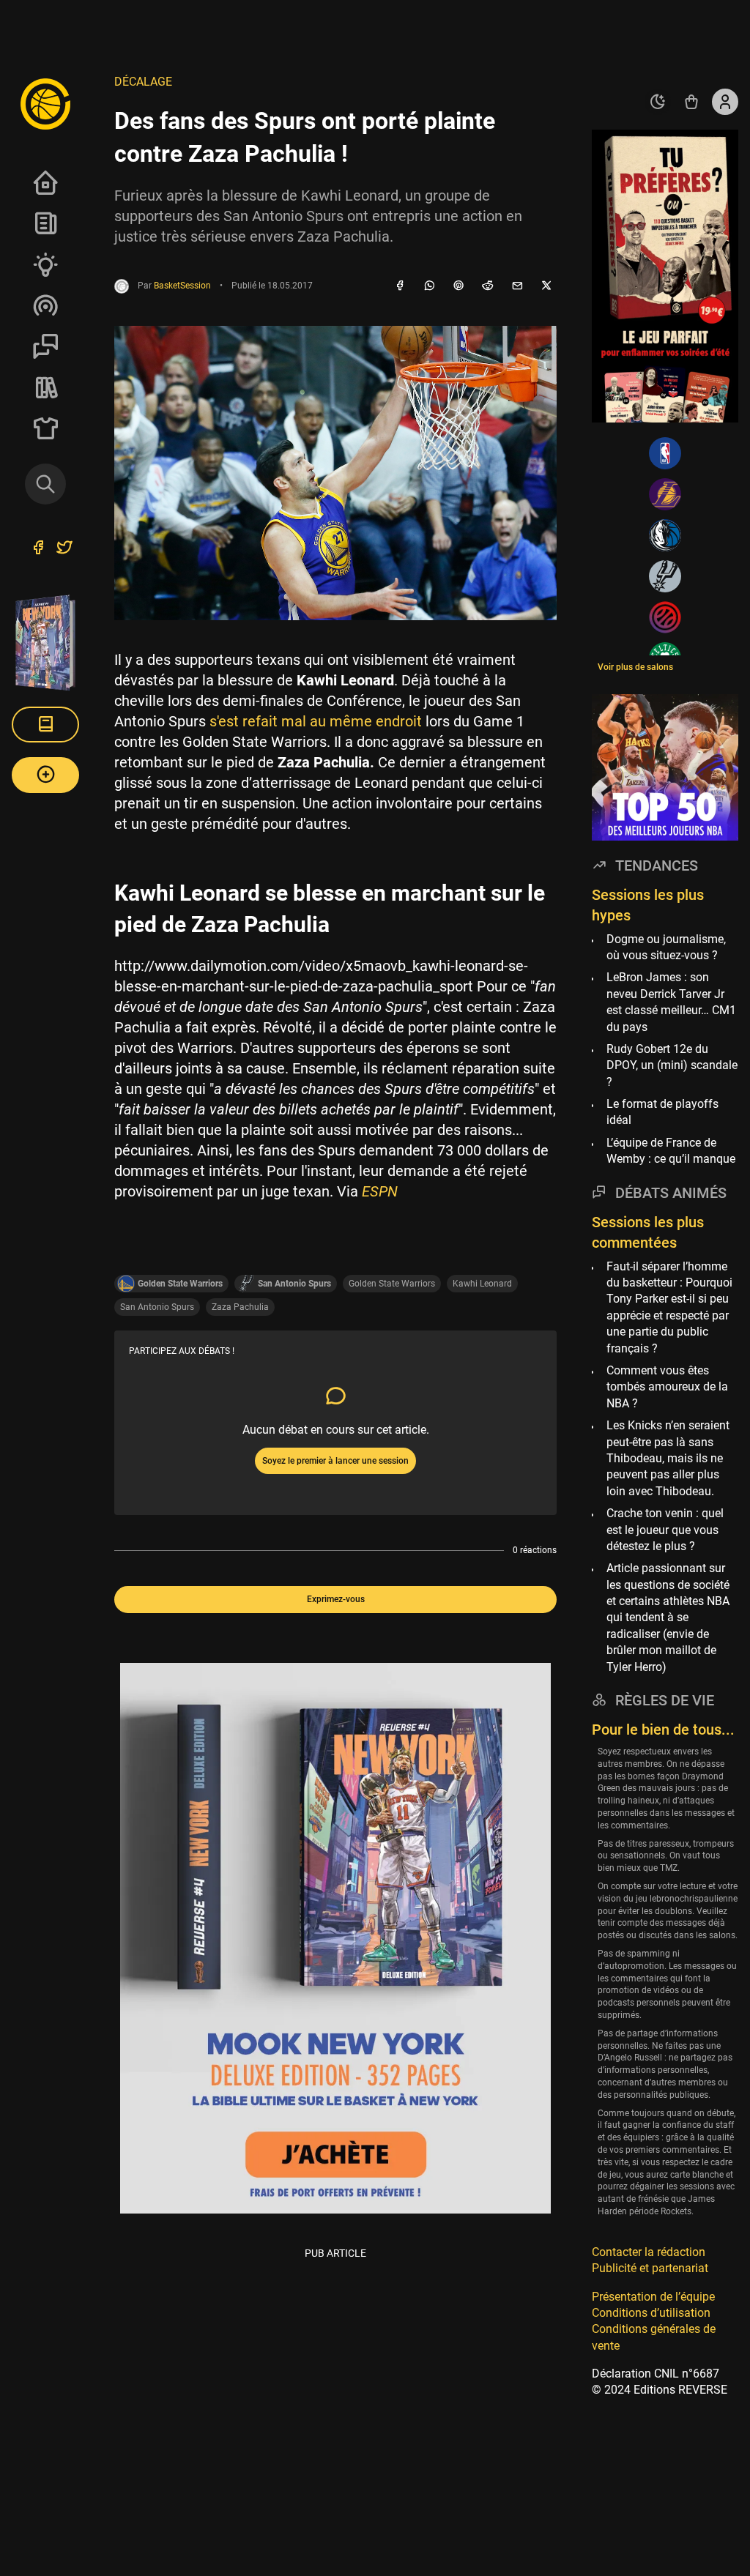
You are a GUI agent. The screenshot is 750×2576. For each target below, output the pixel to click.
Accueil (45, 182)
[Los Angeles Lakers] (665, 494)
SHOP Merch (45, 428)
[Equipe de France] (665, 617)
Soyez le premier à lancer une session (335, 1461)
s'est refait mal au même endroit (316, 721)
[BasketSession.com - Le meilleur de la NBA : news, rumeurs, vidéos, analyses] (45, 103)
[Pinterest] (458, 286)
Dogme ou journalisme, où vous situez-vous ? (666, 947)
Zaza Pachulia (240, 1307)
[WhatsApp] (429, 286)
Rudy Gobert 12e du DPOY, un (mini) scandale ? (672, 1065)
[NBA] (665, 453)
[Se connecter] (725, 102)
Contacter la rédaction (649, 2252)
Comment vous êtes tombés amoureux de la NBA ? (667, 1387)
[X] (546, 286)
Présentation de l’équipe (653, 2297)
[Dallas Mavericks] (665, 535)
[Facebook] (400, 286)
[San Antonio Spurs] (665, 576)
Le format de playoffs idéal (662, 1112)
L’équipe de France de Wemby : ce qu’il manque (671, 1151)
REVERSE (45, 387)
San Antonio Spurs (157, 1307)
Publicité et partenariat (650, 2268)
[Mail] (517, 286)
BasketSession (182, 286)
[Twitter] (64, 549)
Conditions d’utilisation (651, 2313)
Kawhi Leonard (482, 1284)
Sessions (45, 346)
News (45, 223)
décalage (143, 82)
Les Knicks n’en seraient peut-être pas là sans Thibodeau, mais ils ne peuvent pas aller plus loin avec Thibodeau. (668, 1458)
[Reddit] (488, 286)
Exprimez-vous (336, 1599)
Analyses (45, 264)
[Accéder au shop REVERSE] (691, 102)
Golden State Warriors (392, 1284)
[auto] (658, 102)
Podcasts (45, 305)
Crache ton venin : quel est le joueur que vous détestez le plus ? (665, 1530)
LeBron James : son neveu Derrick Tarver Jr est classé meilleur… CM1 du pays (671, 1002)
